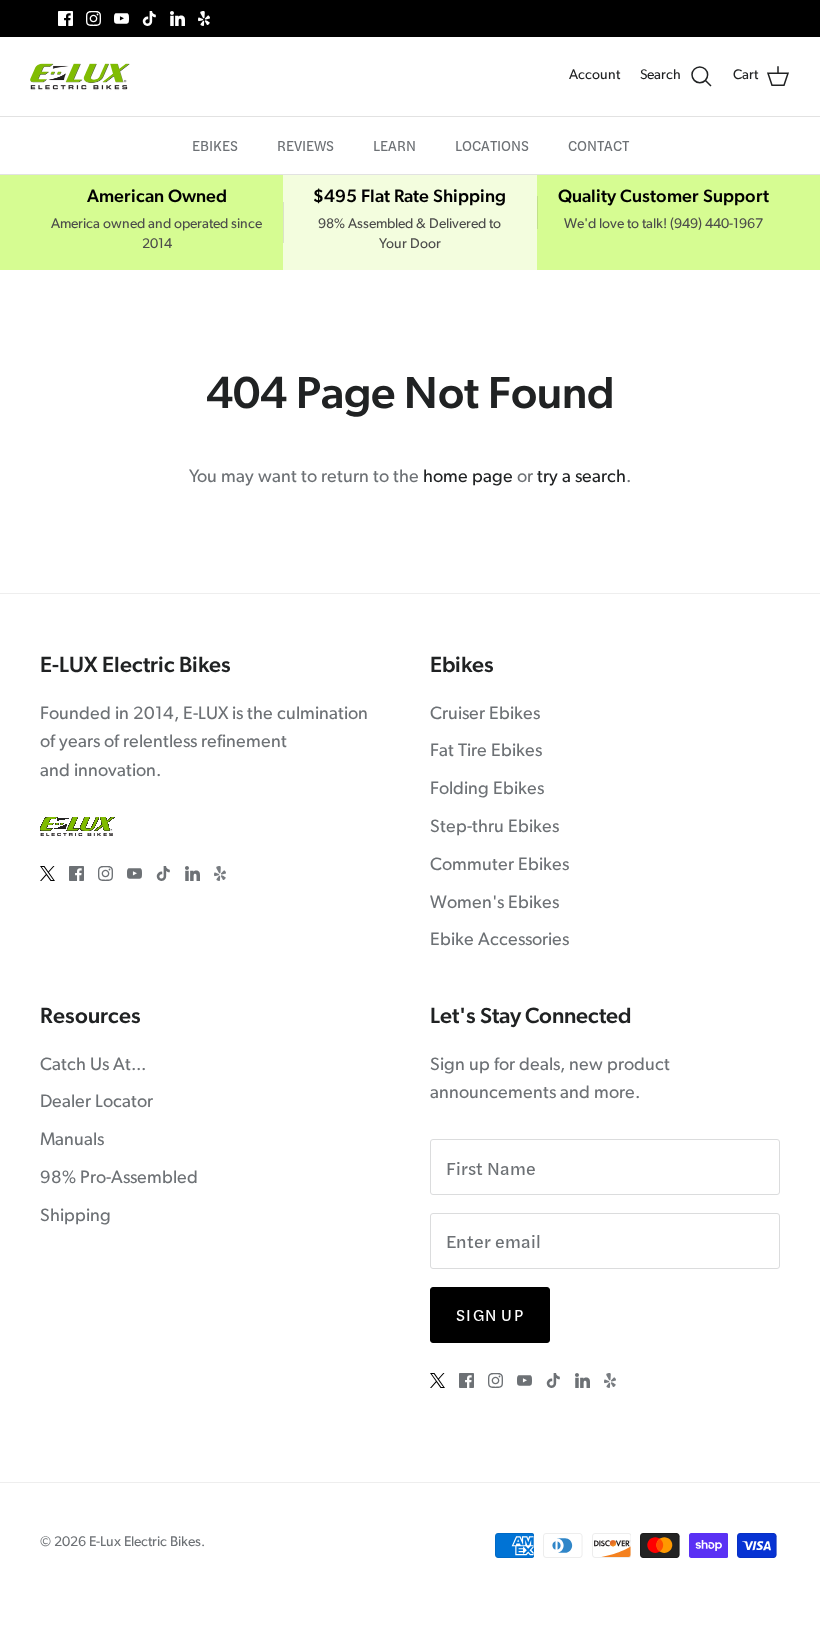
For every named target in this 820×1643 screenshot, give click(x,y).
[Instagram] (93, 18)
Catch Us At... (93, 1066)
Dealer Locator (96, 1103)
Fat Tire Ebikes (486, 752)
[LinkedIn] (177, 18)
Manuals (72, 1141)
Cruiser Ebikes (485, 715)
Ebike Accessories (499, 941)
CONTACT (598, 145)
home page (468, 478)
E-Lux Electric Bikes (145, 1542)
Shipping (75, 1217)
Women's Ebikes (494, 904)
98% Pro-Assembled (119, 1179)
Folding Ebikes (487, 790)
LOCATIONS (492, 145)
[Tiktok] (149, 18)
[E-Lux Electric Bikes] (80, 76)
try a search (581, 478)
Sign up (490, 1314)
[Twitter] (37, 18)
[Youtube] (121, 18)
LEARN (394, 145)
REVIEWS (305, 145)
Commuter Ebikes (499, 866)
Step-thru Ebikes (494, 828)
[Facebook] (65, 18)
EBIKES (215, 145)
